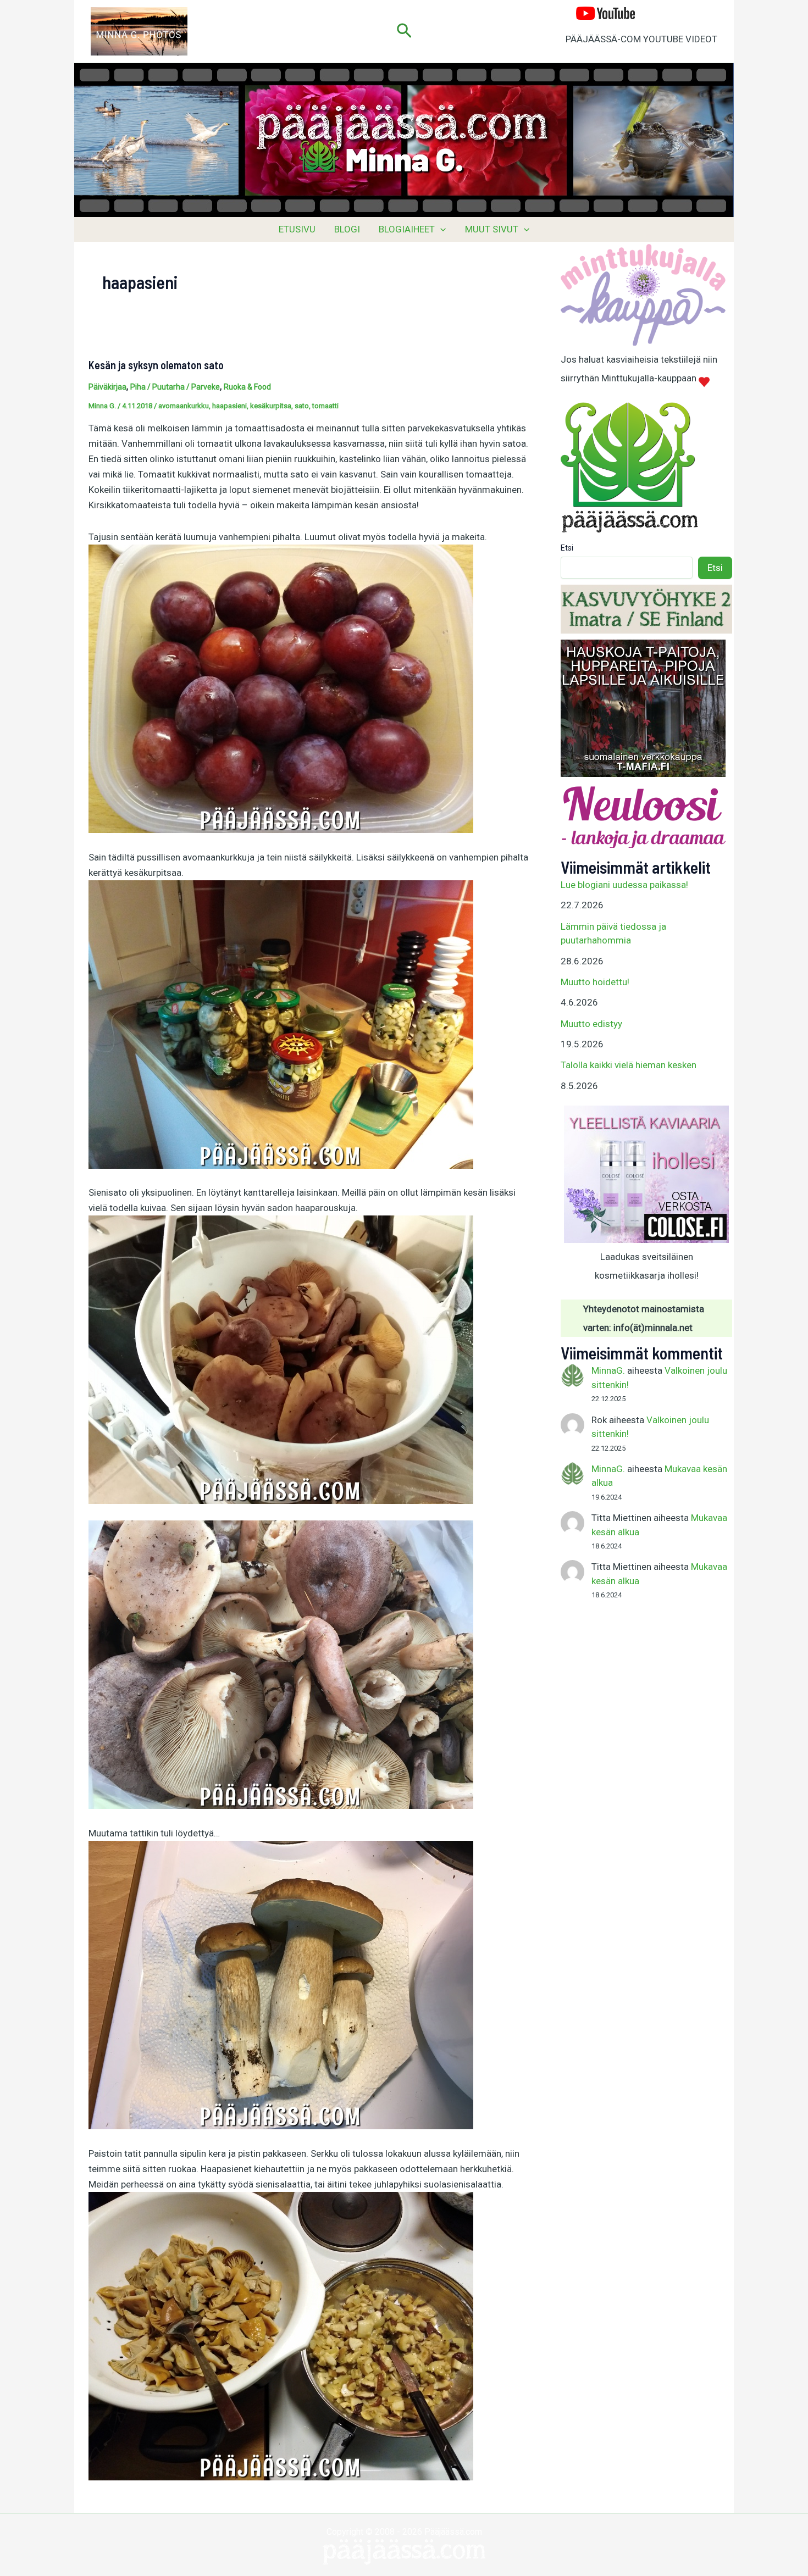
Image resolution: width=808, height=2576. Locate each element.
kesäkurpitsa (271, 406)
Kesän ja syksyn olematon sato (156, 365)
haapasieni (229, 406)
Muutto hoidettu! (595, 982)
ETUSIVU (297, 229)
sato (302, 406)
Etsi (567, 548)
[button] (404, 31)
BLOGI (347, 229)
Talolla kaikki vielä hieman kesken (629, 1065)
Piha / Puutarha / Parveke (175, 387)
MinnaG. (608, 1370)
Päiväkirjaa (107, 387)
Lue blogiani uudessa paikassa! (624, 885)
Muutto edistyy (591, 1024)
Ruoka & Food (247, 387)
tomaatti (325, 406)
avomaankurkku (184, 406)
